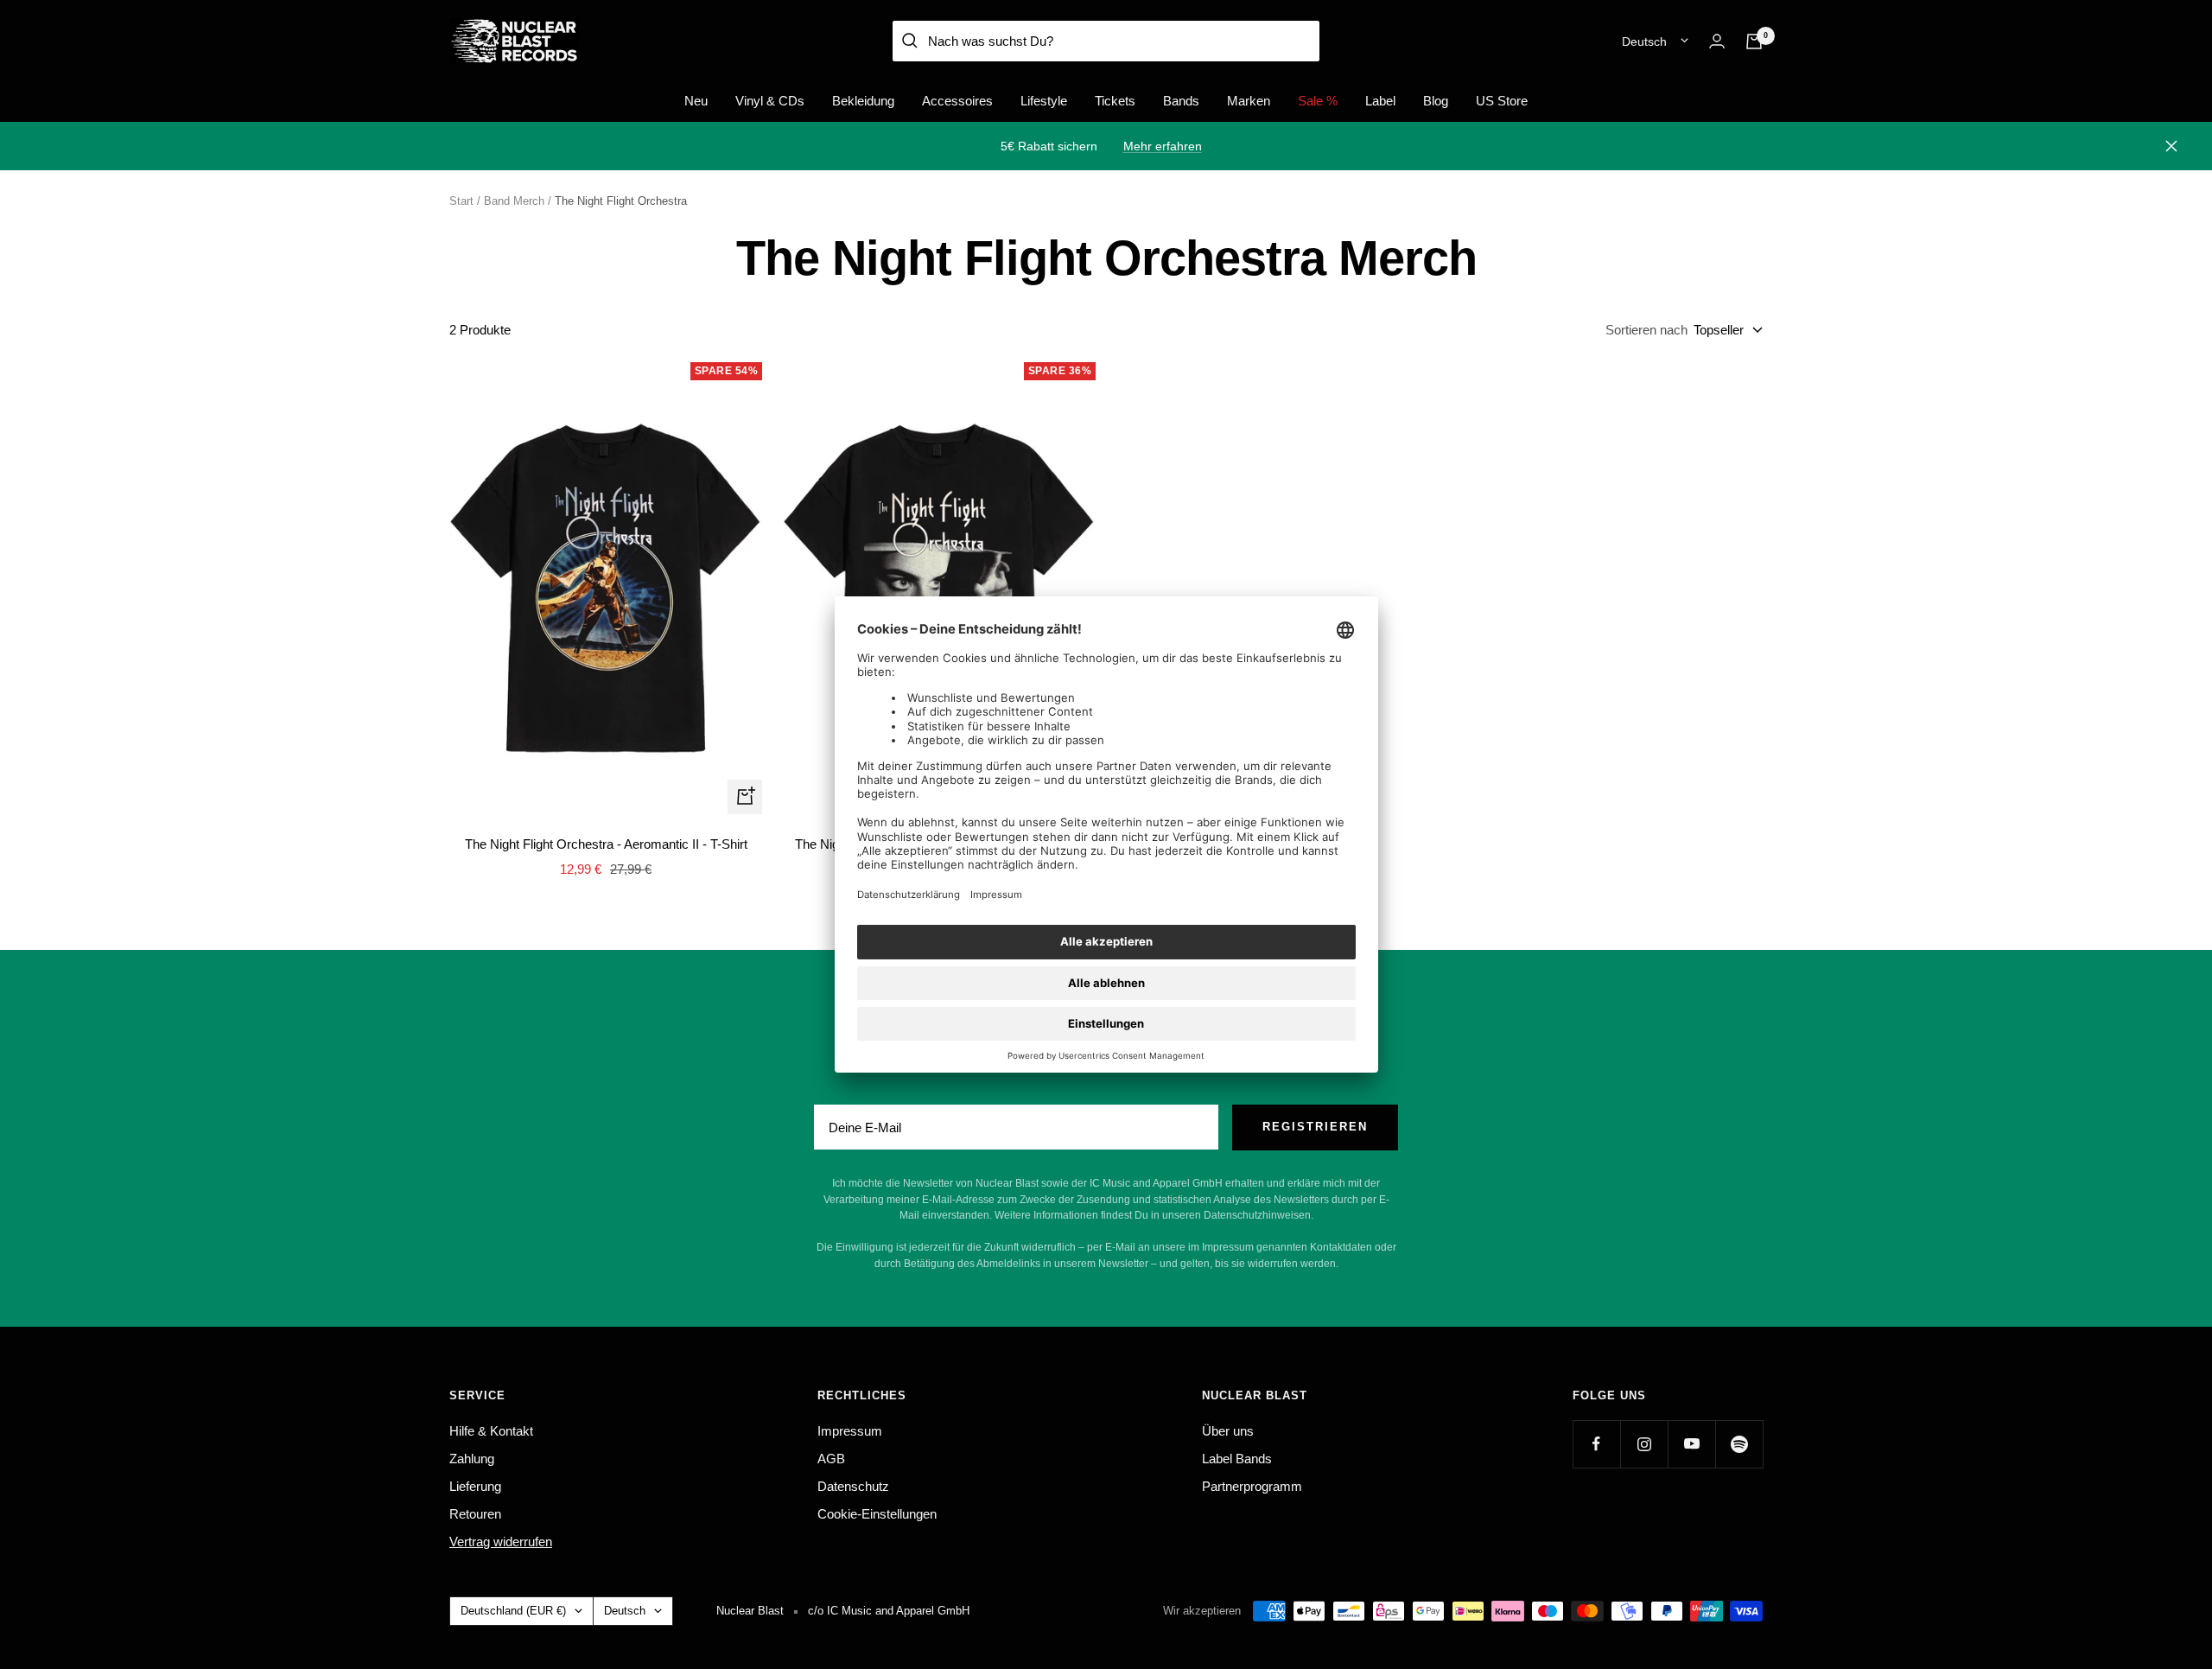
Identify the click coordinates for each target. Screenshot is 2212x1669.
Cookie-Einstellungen (877, 1514)
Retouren (475, 1514)
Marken (1249, 101)
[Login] (1717, 41)
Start (461, 201)
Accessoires (957, 101)
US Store (1502, 101)
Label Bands (1237, 1459)
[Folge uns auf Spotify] (1739, 1444)
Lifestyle (1044, 101)
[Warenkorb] (1754, 41)
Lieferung (475, 1486)
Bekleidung (863, 101)
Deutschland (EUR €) (513, 1611)
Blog (1436, 101)
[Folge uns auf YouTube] (1691, 1444)
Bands (1181, 101)
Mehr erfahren (1163, 146)
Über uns (1228, 1431)
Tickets (1115, 101)
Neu (696, 101)
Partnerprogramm (1252, 1486)
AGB (831, 1459)
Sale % (1318, 101)
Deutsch (1644, 41)
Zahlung (472, 1459)
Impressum (850, 1431)
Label (1380, 101)
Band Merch (514, 201)
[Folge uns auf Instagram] (1644, 1444)
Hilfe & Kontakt (491, 1431)
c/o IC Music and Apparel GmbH (889, 1611)
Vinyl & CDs (770, 101)
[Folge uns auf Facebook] (1596, 1444)
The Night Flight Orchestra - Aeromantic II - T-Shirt (606, 844)
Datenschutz (853, 1486)
